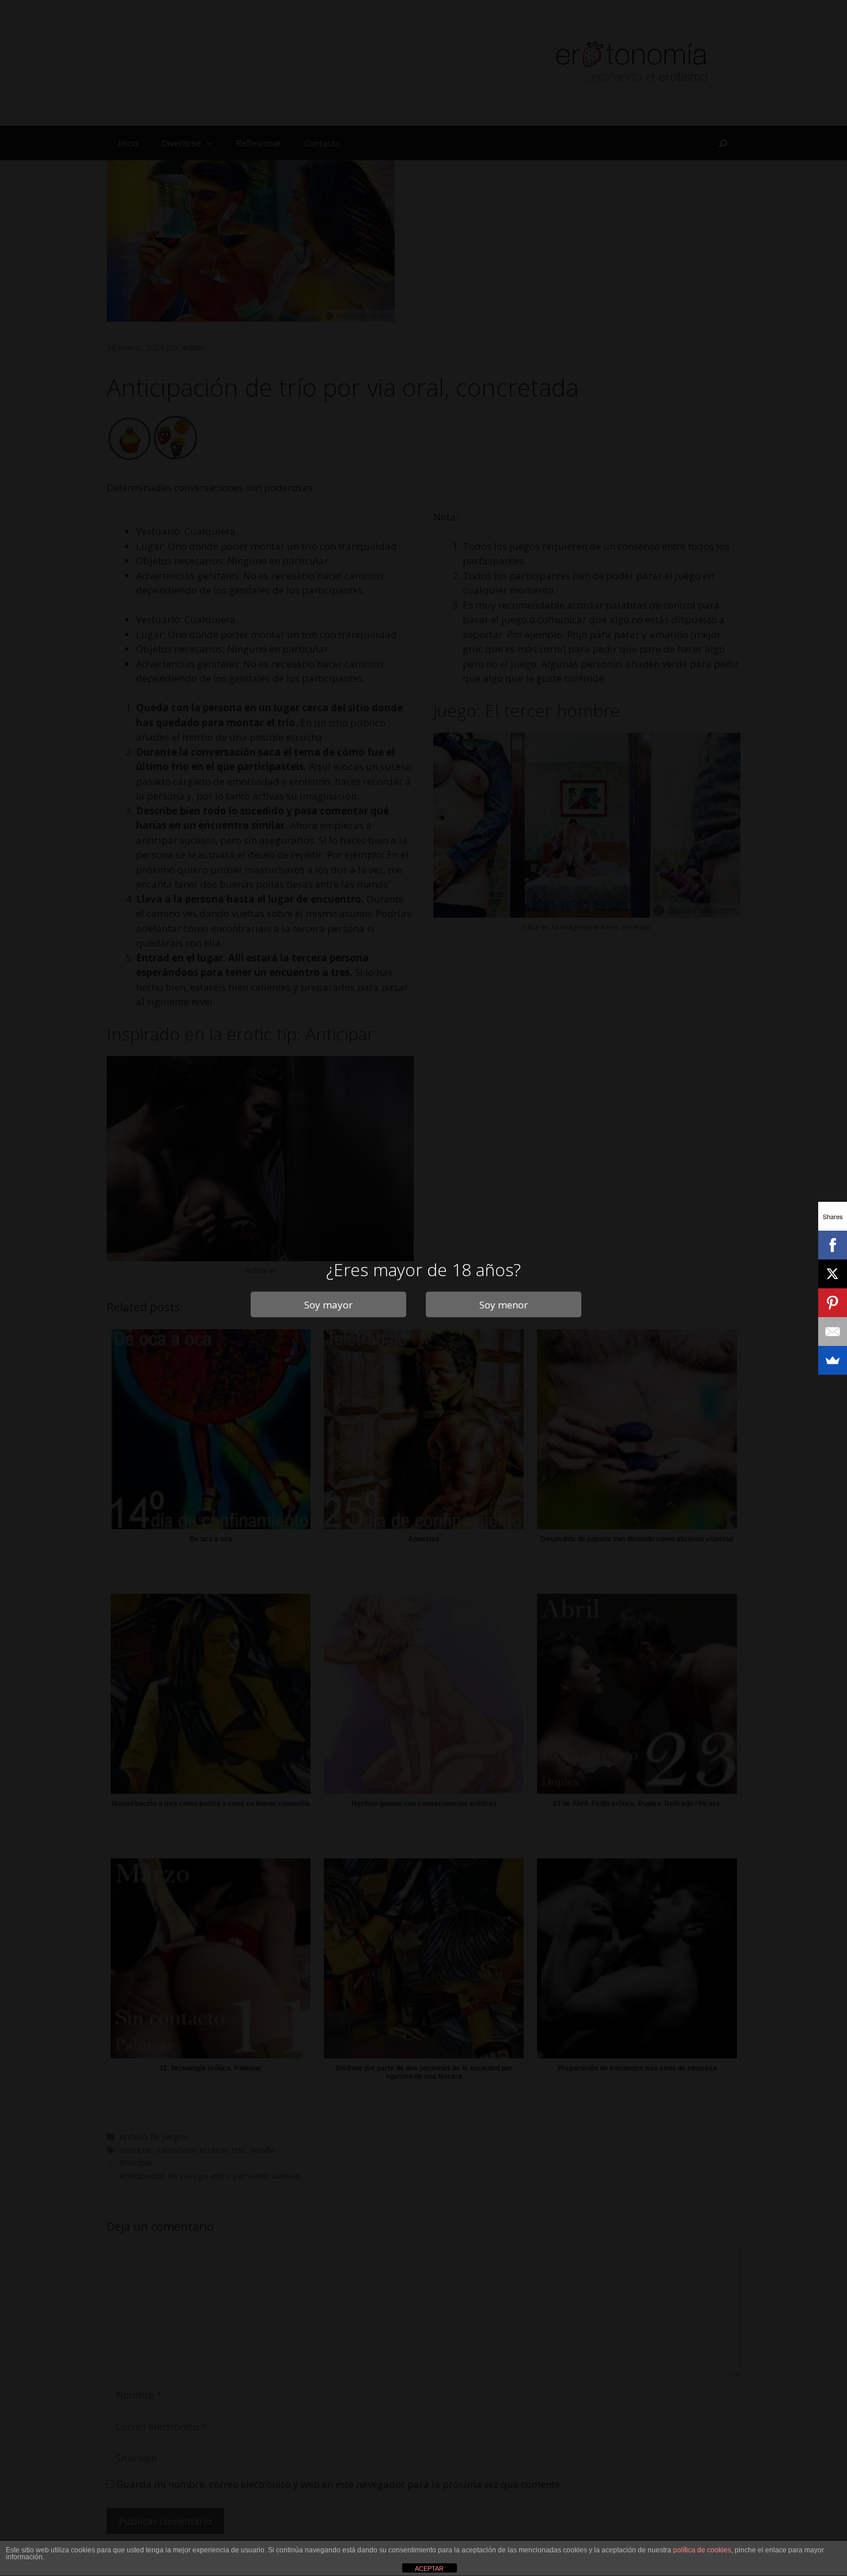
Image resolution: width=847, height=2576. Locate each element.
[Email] (833, 1332)
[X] (833, 1274)
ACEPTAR (429, 2569)
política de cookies (702, 2550)
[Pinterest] (833, 1303)
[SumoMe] (833, 1360)
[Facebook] (833, 1245)
